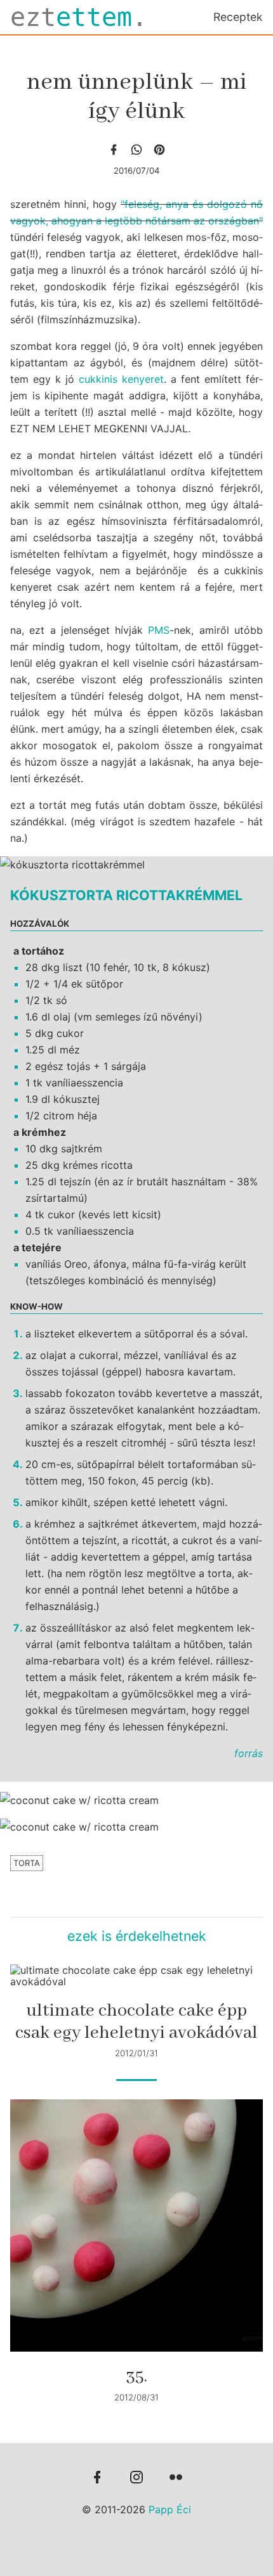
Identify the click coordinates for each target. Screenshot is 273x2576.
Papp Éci (170, 2509)
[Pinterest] (159, 150)
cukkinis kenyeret (121, 379)
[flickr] (176, 2478)
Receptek (238, 17)
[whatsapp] (136, 150)
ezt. (79, 17)
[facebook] (114, 150)
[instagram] (136, 2478)
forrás (249, 1753)
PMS (159, 630)
